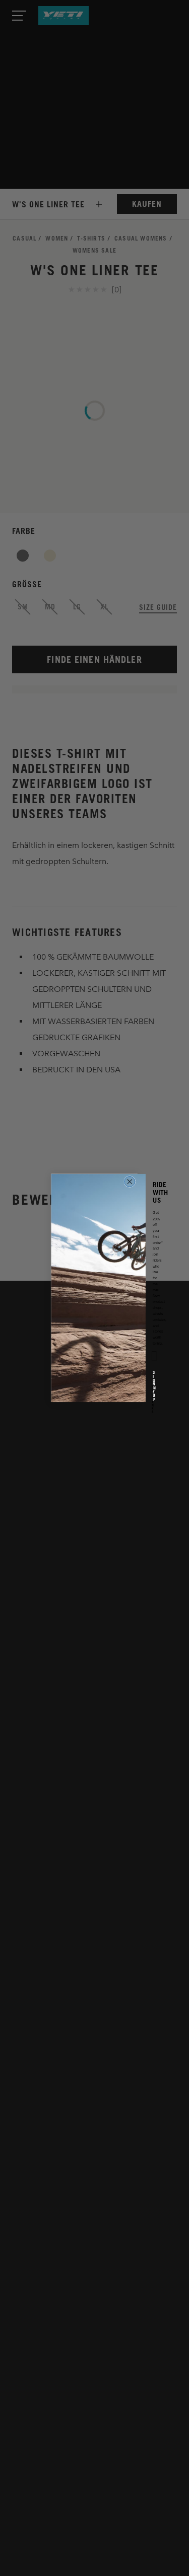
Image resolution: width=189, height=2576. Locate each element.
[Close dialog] (130, 1182)
